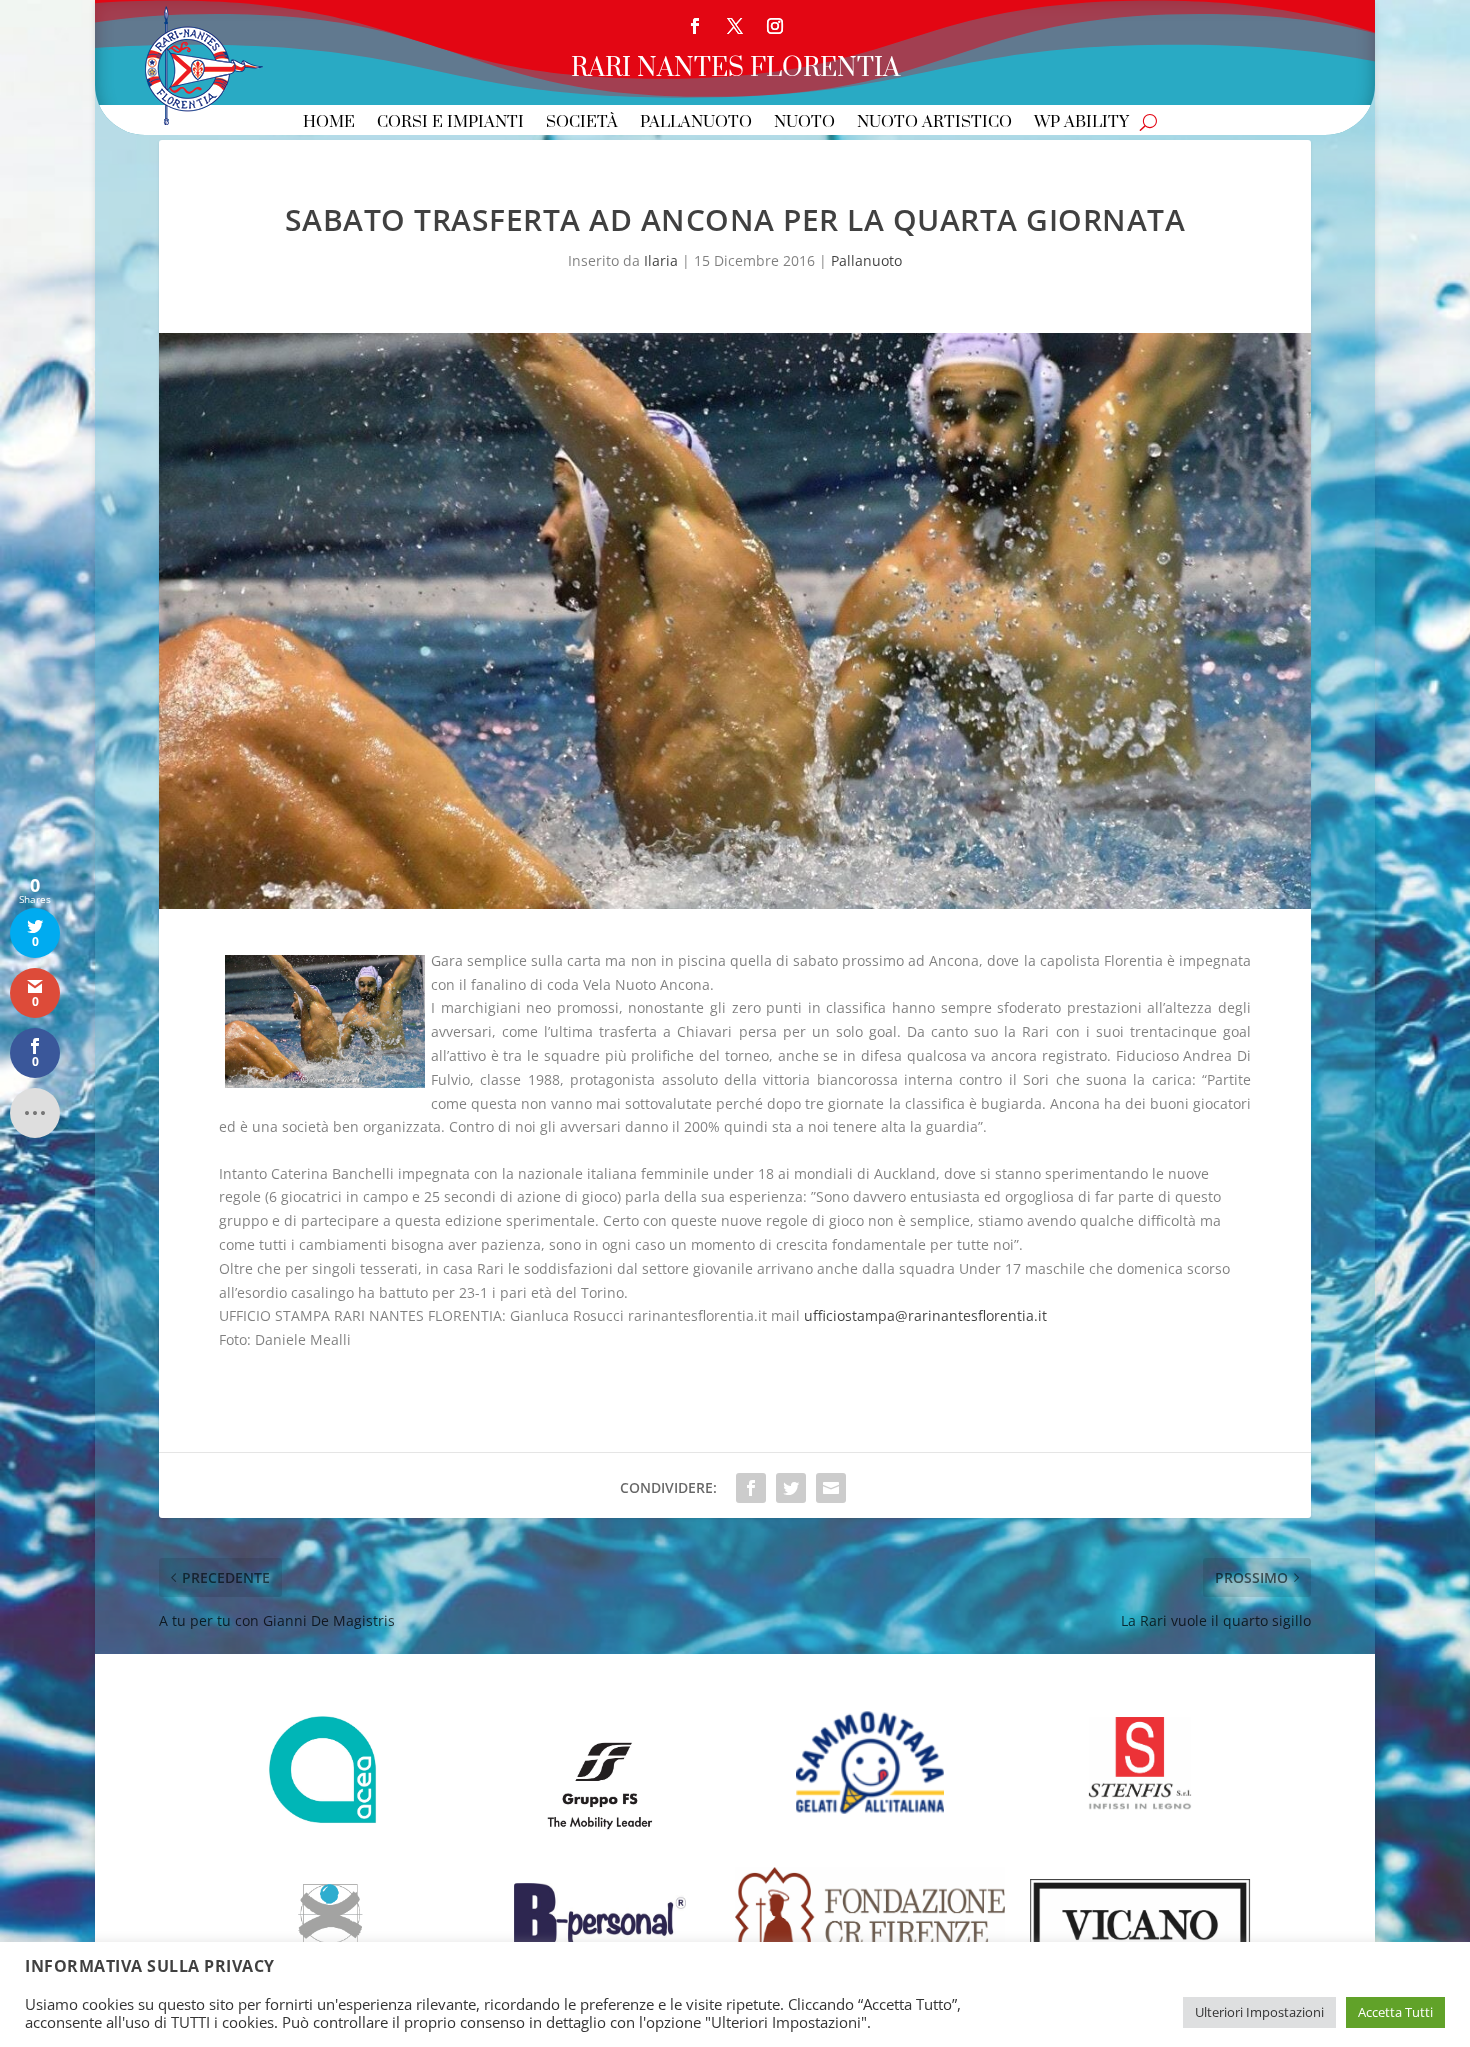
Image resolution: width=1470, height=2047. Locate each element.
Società (582, 123)
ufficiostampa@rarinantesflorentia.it (925, 1315)
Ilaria (661, 260)
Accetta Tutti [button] (1395, 2012)
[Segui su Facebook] (695, 26)
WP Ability (1081, 123)
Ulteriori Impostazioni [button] (1259, 2012)
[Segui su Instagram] (775, 26)
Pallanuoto (696, 123)
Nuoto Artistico (934, 123)
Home (329, 123)
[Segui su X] (735, 26)
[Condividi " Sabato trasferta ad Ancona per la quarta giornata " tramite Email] (831, 1488)
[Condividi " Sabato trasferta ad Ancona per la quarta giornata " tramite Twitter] (791, 1488)
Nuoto (804, 123)
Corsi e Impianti (450, 123)
